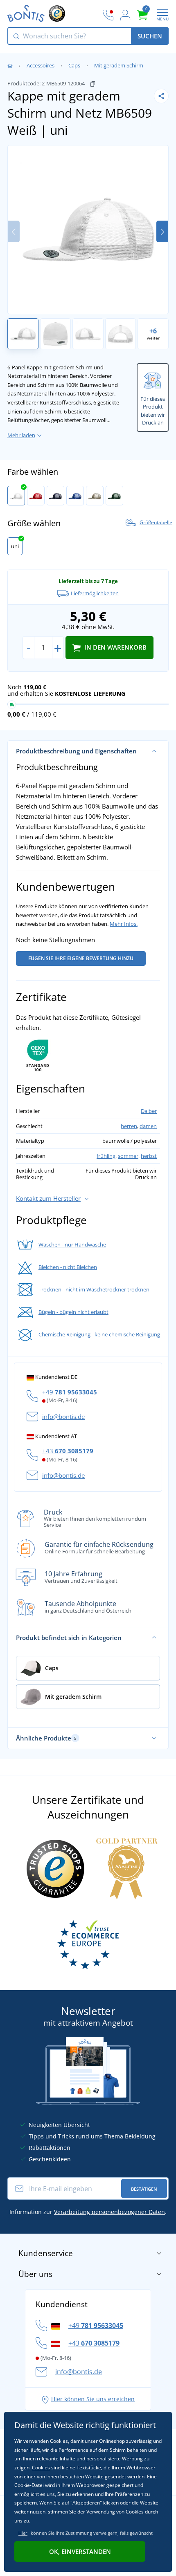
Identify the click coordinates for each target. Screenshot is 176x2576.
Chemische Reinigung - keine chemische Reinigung (99, 1334)
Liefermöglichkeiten (95, 593)
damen (148, 1126)
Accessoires (41, 65)
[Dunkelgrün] (114, 496)
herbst (149, 1156)
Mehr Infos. (124, 924)
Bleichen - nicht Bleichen (68, 1267)
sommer (128, 1156)
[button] (162, 231)
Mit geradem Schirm (119, 65)
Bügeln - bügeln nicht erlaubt (73, 1312)
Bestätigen (144, 2189)
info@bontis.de (63, 1416)
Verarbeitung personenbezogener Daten (109, 2212)
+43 (68, 1451)
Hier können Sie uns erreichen (93, 2399)
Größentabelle (156, 523)
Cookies (41, 2468)
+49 (70, 1392)
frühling (106, 1156)
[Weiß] (16, 496)
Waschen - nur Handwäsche (72, 1244)
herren (129, 1126)
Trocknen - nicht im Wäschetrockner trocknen (94, 1289)
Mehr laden (21, 435)
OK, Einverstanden (80, 2551)
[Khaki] (95, 496)
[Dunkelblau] (55, 496)
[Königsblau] (75, 496)
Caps (74, 65)
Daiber (149, 1111)
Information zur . (88, 2212)
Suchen (150, 36)
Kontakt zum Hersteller (48, 1198)
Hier (23, 2533)
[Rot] (36, 496)
